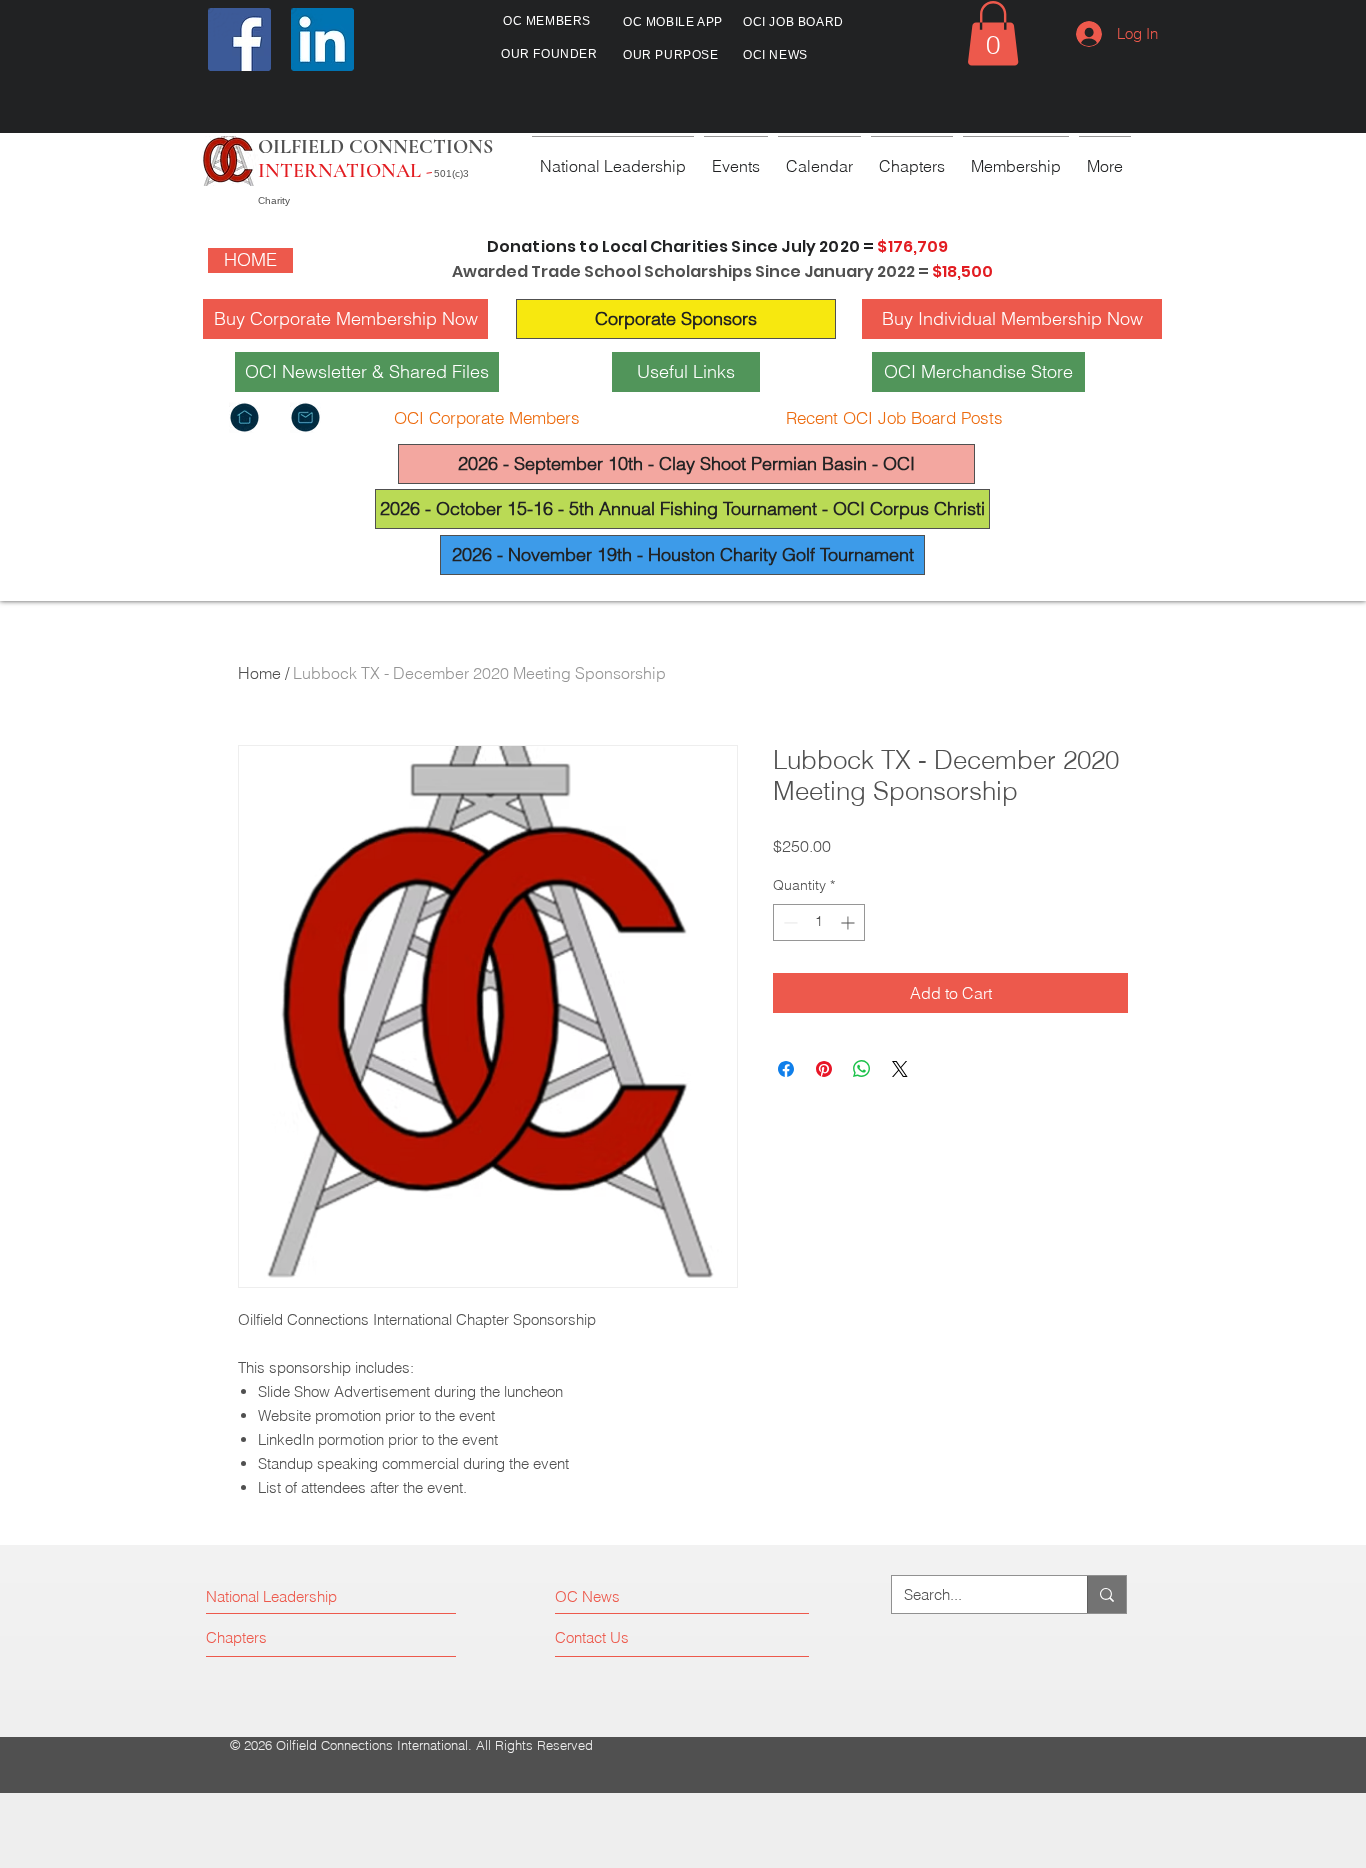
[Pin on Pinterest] (824, 1069)
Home (259, 673)
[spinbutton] (819, 922)
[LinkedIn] (322, 39)
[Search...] (1106, 1594)
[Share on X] (900, 1069)
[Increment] (849, 922)
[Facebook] (239, 39)
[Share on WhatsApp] (862, 1069)
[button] (993, 33)
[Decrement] (788, 922)
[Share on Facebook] (786, 1069)
